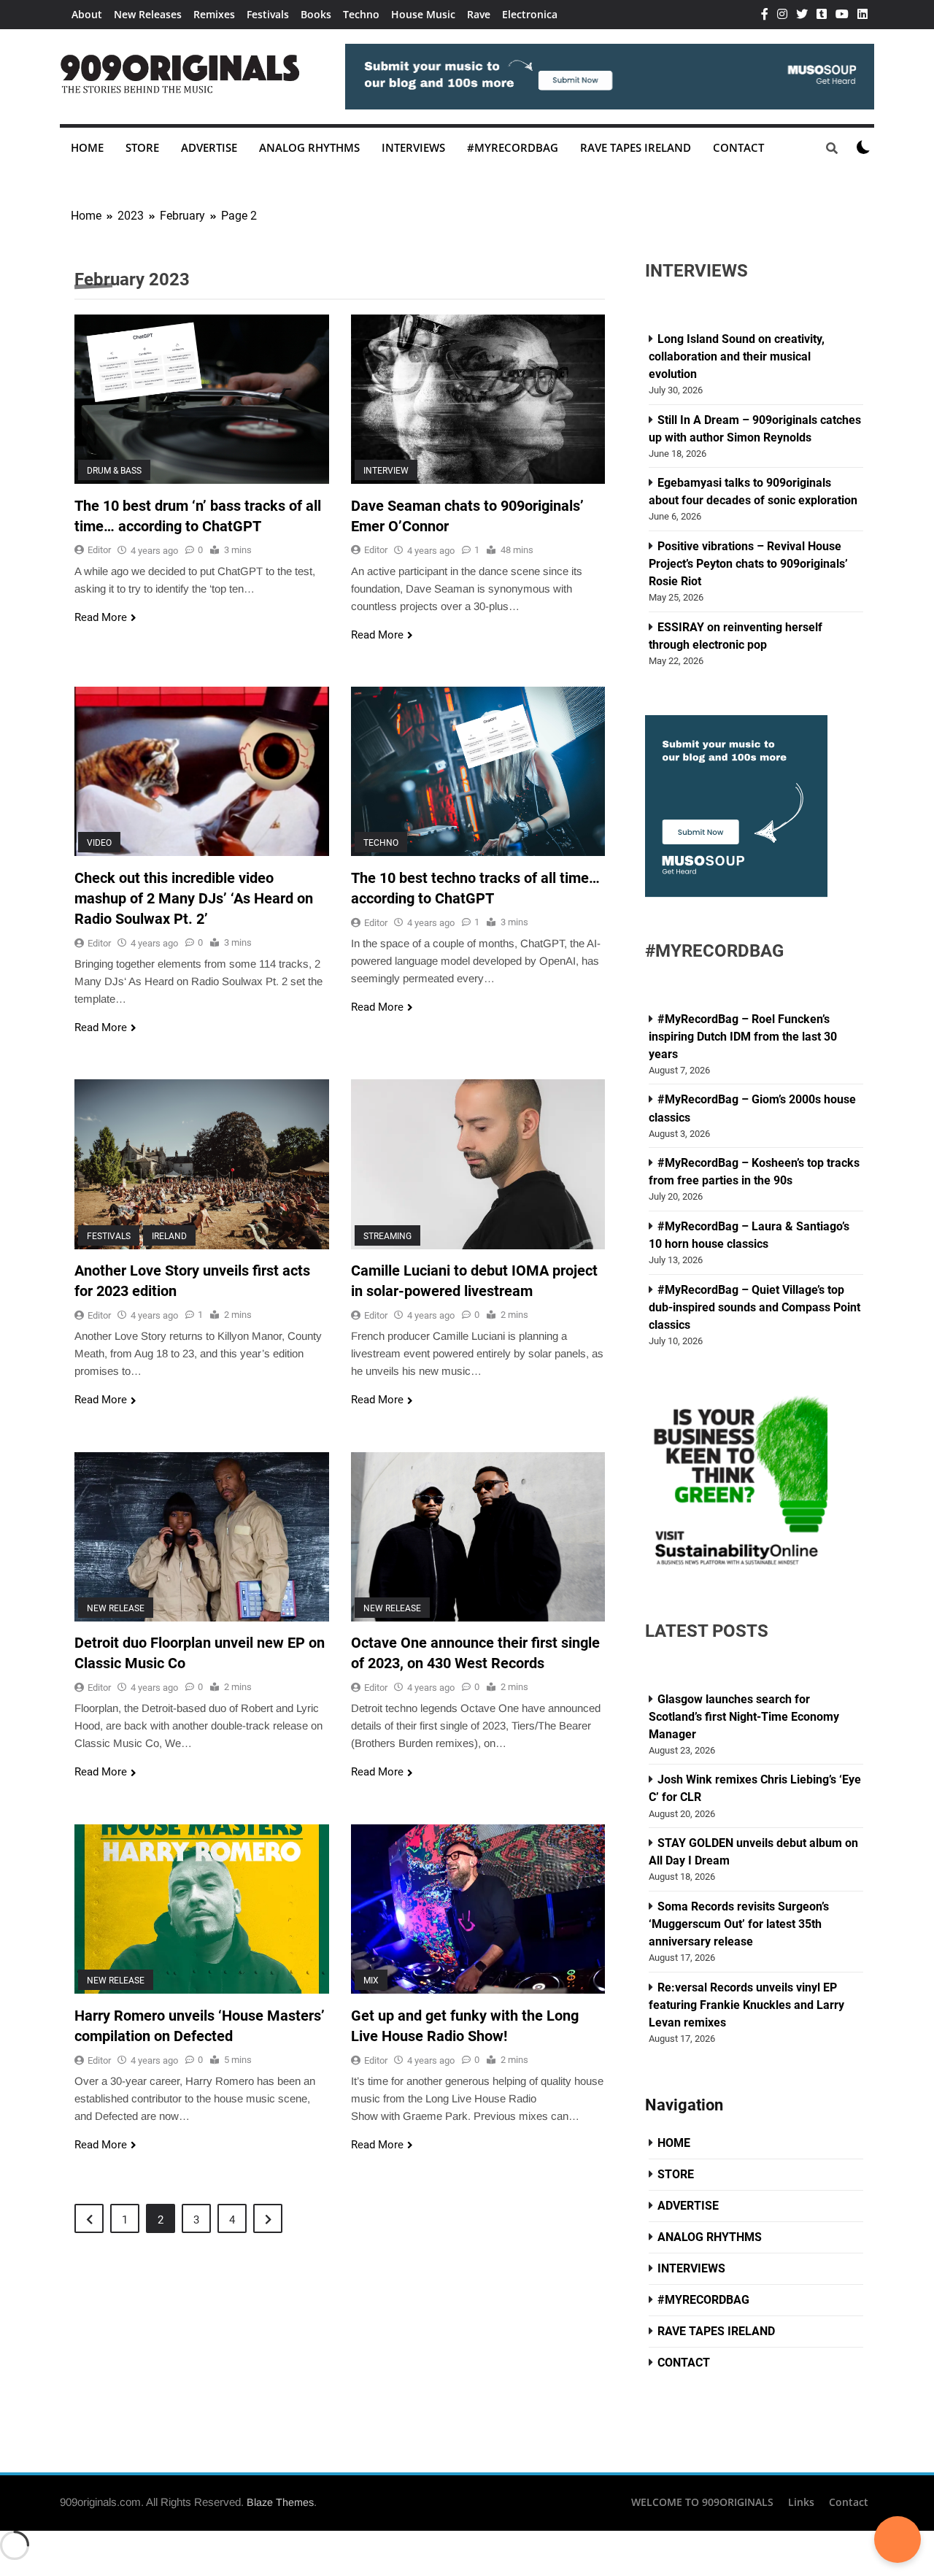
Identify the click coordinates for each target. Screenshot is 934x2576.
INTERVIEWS (413, 147)
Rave (479, 14)
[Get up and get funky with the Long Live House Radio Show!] (478, 1909)
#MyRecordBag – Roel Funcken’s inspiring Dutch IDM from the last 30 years (743, 1037)
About (87, 14)
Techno (361, 14)
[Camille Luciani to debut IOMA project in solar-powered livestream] (478, 1164)
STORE (142, 147)
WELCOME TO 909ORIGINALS (702, 2502)
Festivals (268, 14)
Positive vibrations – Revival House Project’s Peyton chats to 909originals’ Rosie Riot (748, 564)
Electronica (530, 14)
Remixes (214, 14)
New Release (116, 1608)
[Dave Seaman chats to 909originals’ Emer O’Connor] (478, 399)
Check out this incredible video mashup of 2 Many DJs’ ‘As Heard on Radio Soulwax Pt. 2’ (194, 899)
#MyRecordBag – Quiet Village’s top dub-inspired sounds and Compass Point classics (754, 1307)
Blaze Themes (280, 2502)
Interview (386, 471)
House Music (423, 14)
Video (99, 843)
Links (801, 2502)
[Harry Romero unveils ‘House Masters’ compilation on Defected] (202, 1909)
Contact (849, 2502)
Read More (101, 617)
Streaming (387, 1235)
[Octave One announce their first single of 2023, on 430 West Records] (478, 1537)
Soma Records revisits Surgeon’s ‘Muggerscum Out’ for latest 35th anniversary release (739, 1924)
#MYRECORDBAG (513, 147)
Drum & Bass (114, 471)
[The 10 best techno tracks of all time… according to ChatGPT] (478, 771)
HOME (87, 147)
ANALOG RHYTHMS (309, 147)
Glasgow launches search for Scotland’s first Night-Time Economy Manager (744, 1717)
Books (316, 14)
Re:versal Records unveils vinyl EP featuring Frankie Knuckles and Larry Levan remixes (746, 2005)
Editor (99, 550)
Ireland (169, 1235)
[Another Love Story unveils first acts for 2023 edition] (202, 1164)
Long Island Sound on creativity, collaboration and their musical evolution (737, 356)
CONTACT (738, 147)
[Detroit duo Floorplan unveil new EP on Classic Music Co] (202, 1537)
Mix (371, 1981)
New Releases (148, 14)
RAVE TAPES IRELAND (636, 147)
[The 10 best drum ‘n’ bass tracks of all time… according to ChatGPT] (202, 399)
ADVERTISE (209, 147)
